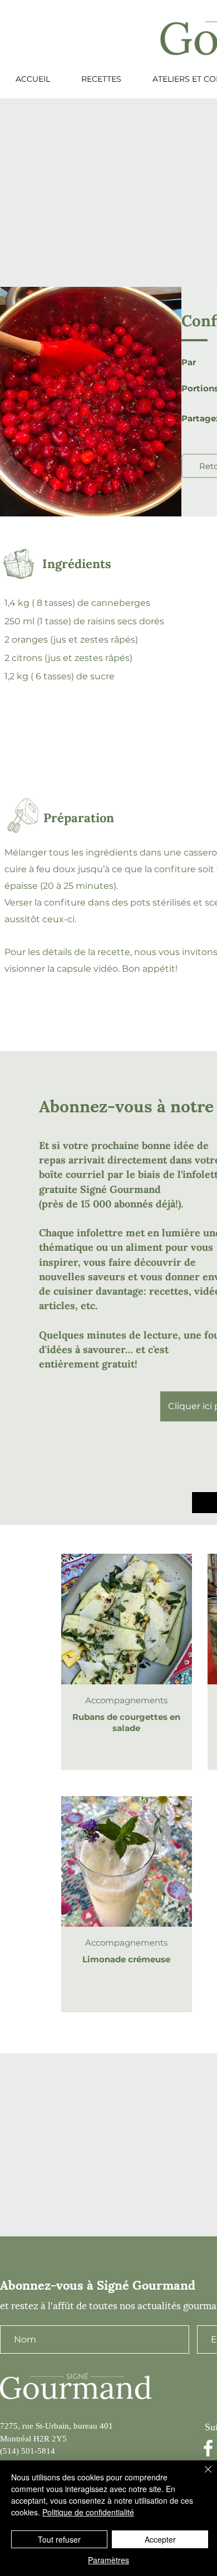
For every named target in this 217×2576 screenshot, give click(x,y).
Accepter (160, 2539)
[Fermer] (201, 2476)
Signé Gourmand (120, 1189)
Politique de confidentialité (88, 2512)
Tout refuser (59, 2539)
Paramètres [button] (108, 2560)
